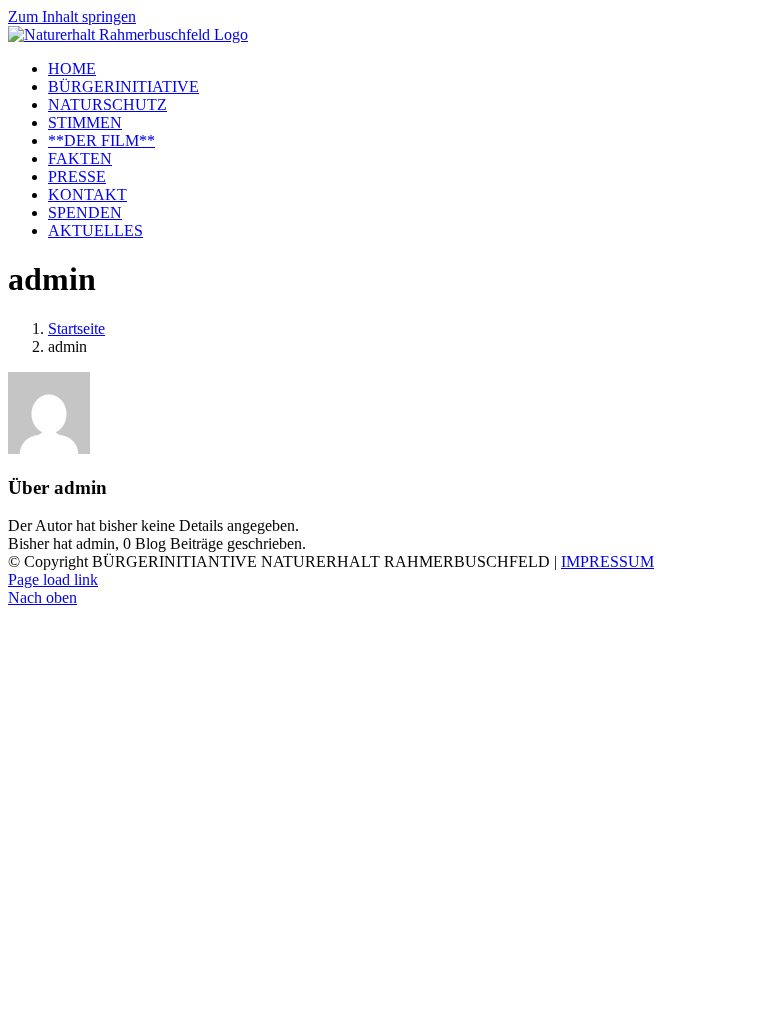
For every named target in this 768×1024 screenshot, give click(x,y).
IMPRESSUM (607, 561)
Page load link (53, 579)
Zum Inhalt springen (72, 16)
